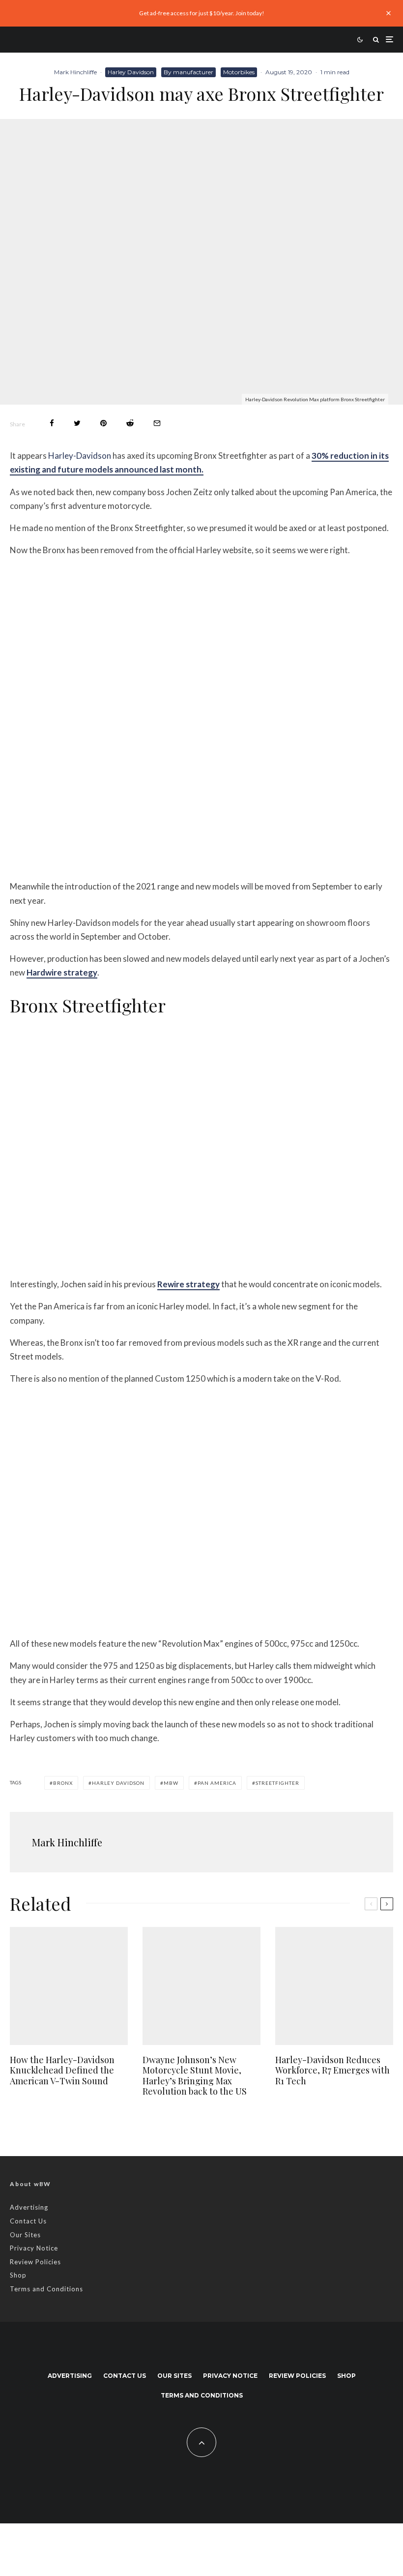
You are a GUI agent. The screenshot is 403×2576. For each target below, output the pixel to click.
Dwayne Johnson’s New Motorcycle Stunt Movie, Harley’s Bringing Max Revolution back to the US (195, 2076)
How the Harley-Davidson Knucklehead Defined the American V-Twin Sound (62, 2071)
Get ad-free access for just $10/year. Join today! (202, 13)
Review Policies (35, 2262)
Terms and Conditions (46, 2289)
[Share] (52, 423)
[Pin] (103, 423)
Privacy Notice (34, 2248)
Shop (18, 2275)
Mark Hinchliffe (75, 72)
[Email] (157, 423)
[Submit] (130, 423)
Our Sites (25, 2235)
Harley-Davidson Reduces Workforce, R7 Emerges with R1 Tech (332, 2071)
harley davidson (118, 1783)
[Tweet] (77, 423)
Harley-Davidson (80, 456)
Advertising (29, 2207)
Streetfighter (277, 1783)
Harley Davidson (131, 72)
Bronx (63, 1783)
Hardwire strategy (62, 972)
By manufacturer (188, 72)
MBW (171, 1783)
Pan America (217, 1783)
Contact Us (28, 2221)
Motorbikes (239, 72)
